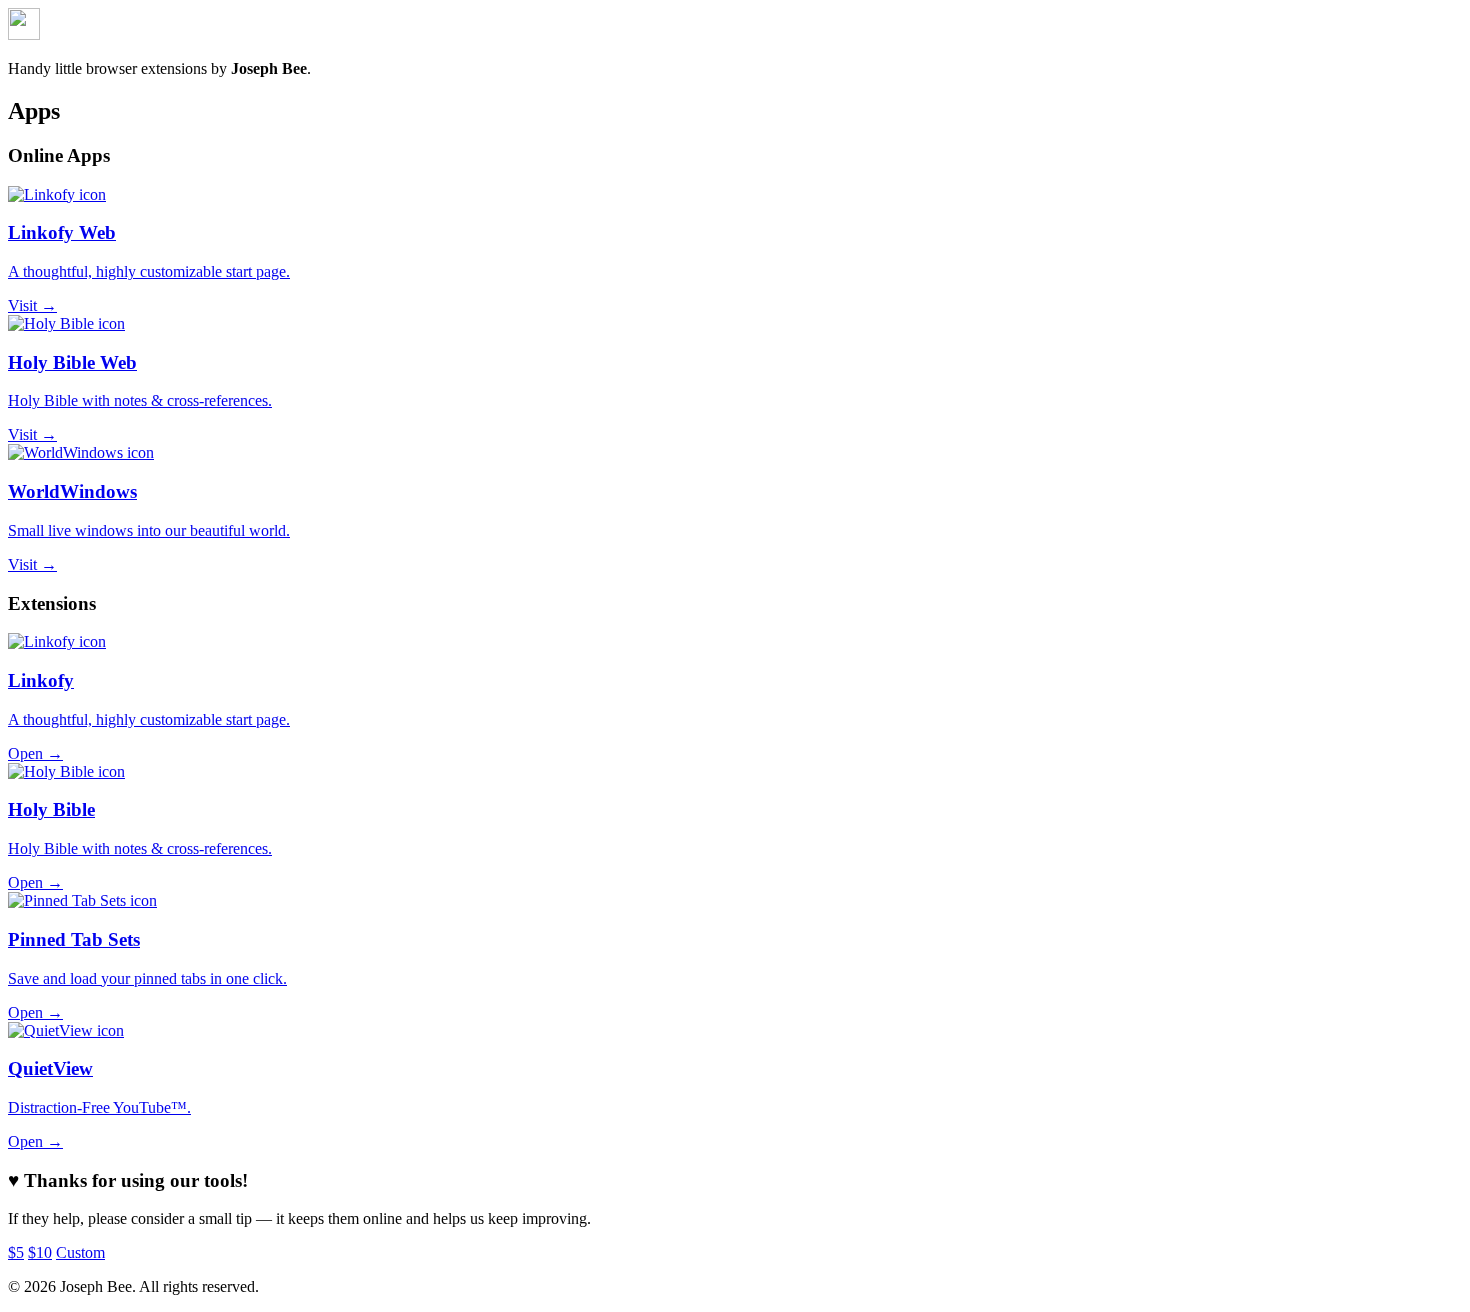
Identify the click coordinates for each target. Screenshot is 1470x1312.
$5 (16, 1252)
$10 (40, 1252)
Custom (80, 1252)
